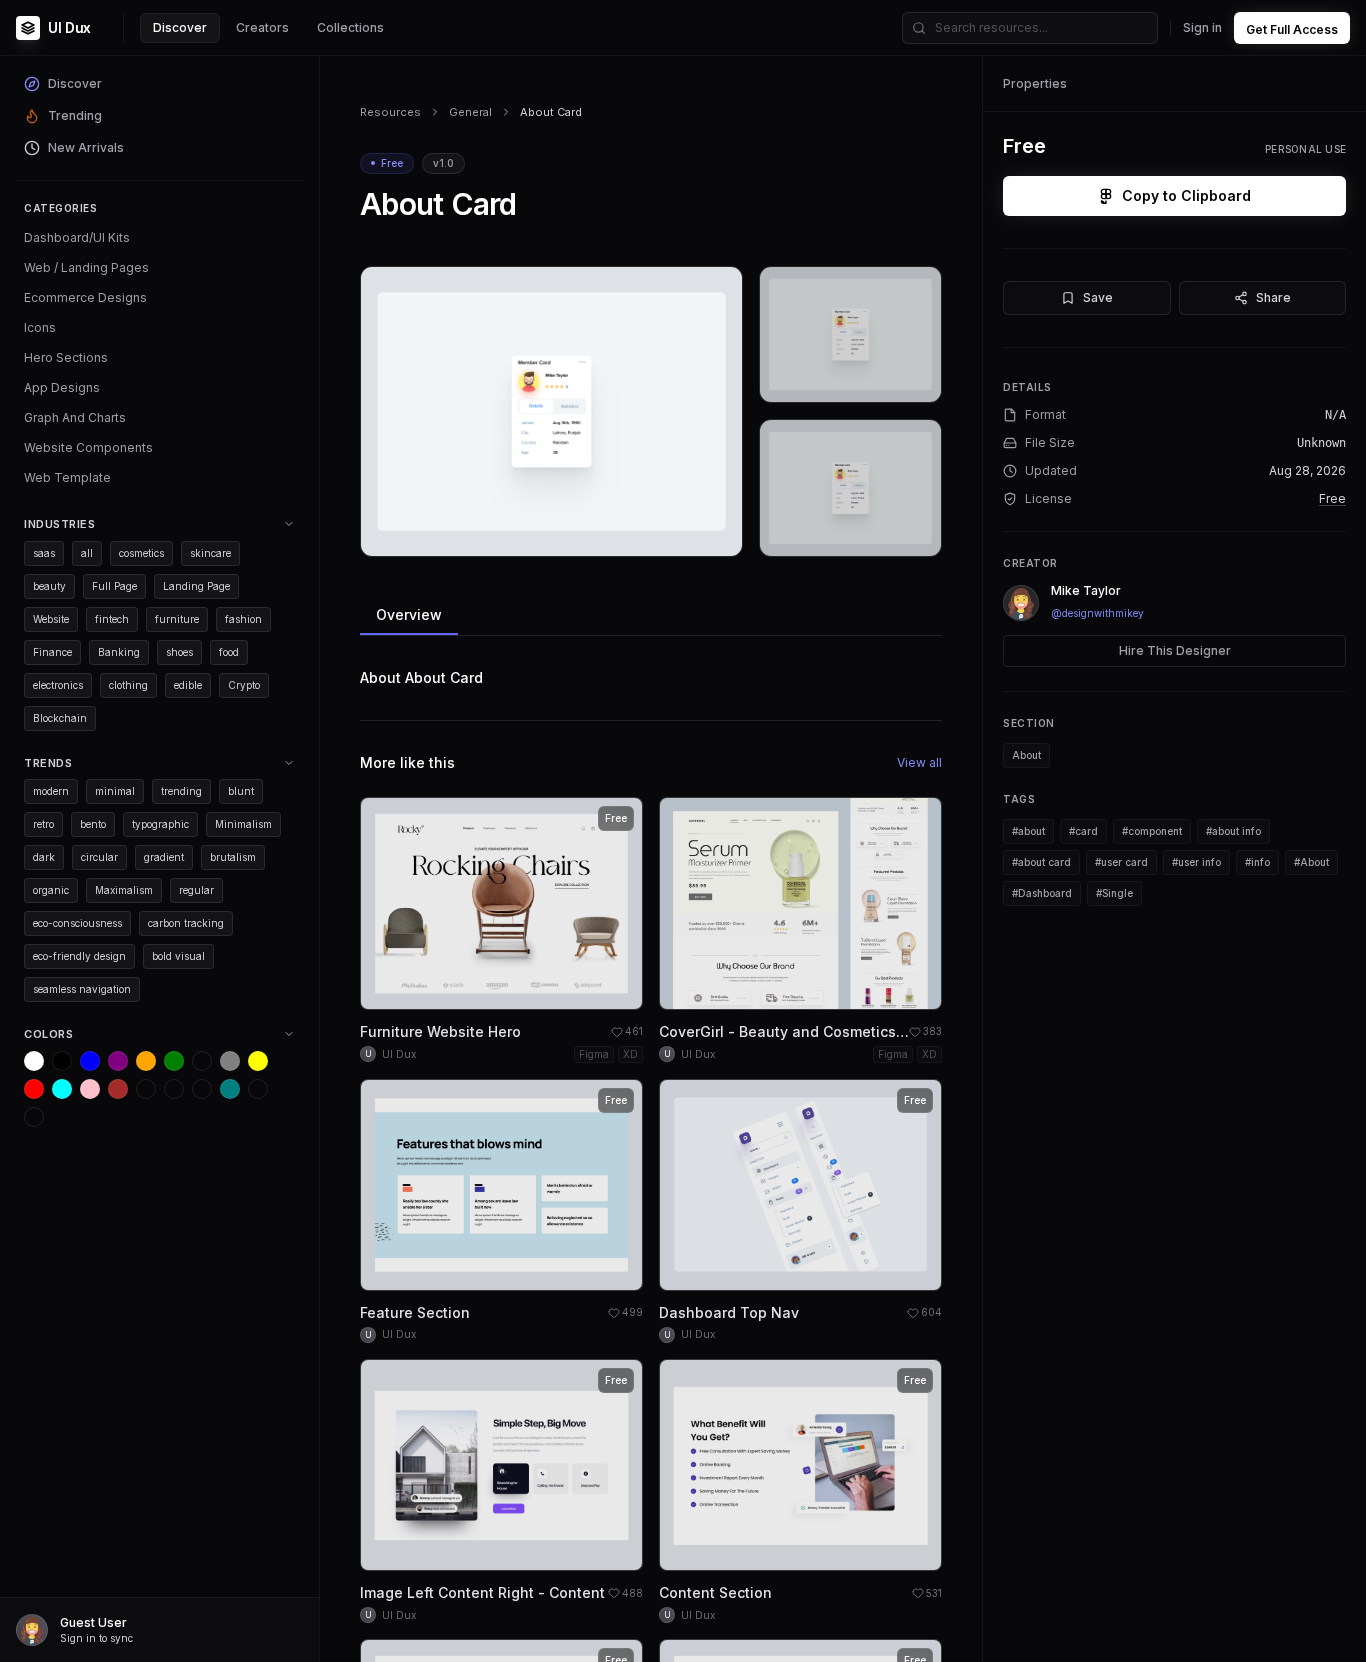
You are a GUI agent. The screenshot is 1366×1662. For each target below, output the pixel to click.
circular (99, 857)
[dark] (146, 1089)
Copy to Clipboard (1186, 195)
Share (1273, 297)
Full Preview (678, 533)
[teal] (230, 1089)
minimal (115, 791)
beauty (49, 586)
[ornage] (34, 1117)
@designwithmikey (1097, 613)
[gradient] (202, 1089)
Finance (52, 652)
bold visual (178, 956)
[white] (34, 1061)
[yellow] (258, 1061)
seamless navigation (82, 989)
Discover (180, 27)
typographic (160, 824)
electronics (58, 685)
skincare (210, 553)
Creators (262, 27)
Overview (409, 614)
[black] (62, 1061)
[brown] (118, 1089)
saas (44, 553)
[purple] (118, 1061)
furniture (177, 619)
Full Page (114, 586)
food (229, 652)
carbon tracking (186, 923)
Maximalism (124, 890)
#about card (1041, 862)
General (470, 112)
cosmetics (141, 553)
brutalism (233, 857)
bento (93, 824)
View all (919, 762)
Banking (119, 652)
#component (1152, 831)
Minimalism (243, 824)
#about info (1233, 831)
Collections (350, 27)
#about (1028, 831)
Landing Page (196, 586)
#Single (1114, 893)
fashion (243, 619)
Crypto (244, 685)
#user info (1196, 862)
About (1026, 755)
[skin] (174, 1089)
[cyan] (62, 1089)
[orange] (146, 1061)
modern (51, 791)
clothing (128, 685)
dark (44, 857)
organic (51, 890)
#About (1311, 862)
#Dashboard (1042, 893)
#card (1083, 831)
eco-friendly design (79, 956)
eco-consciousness (77, 923)
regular (196, 890)
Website (51, 619)
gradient (164, 857)
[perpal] (202, 1061)
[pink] (90, 1089)
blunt (241, 791)
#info (1257, 862)
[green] (174, 1061)
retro (43, 824)
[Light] (258, 1089)
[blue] (90, 1061)
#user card (1121, 862)
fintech (112, 619)
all (87, 553)
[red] (34, 1089)
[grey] (230, 1061)
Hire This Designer (1175, 650)
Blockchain (60, 718)
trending (181, 791)
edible (188, 685)
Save (1098, 297)
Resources (390, 112)
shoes (179, 652)
